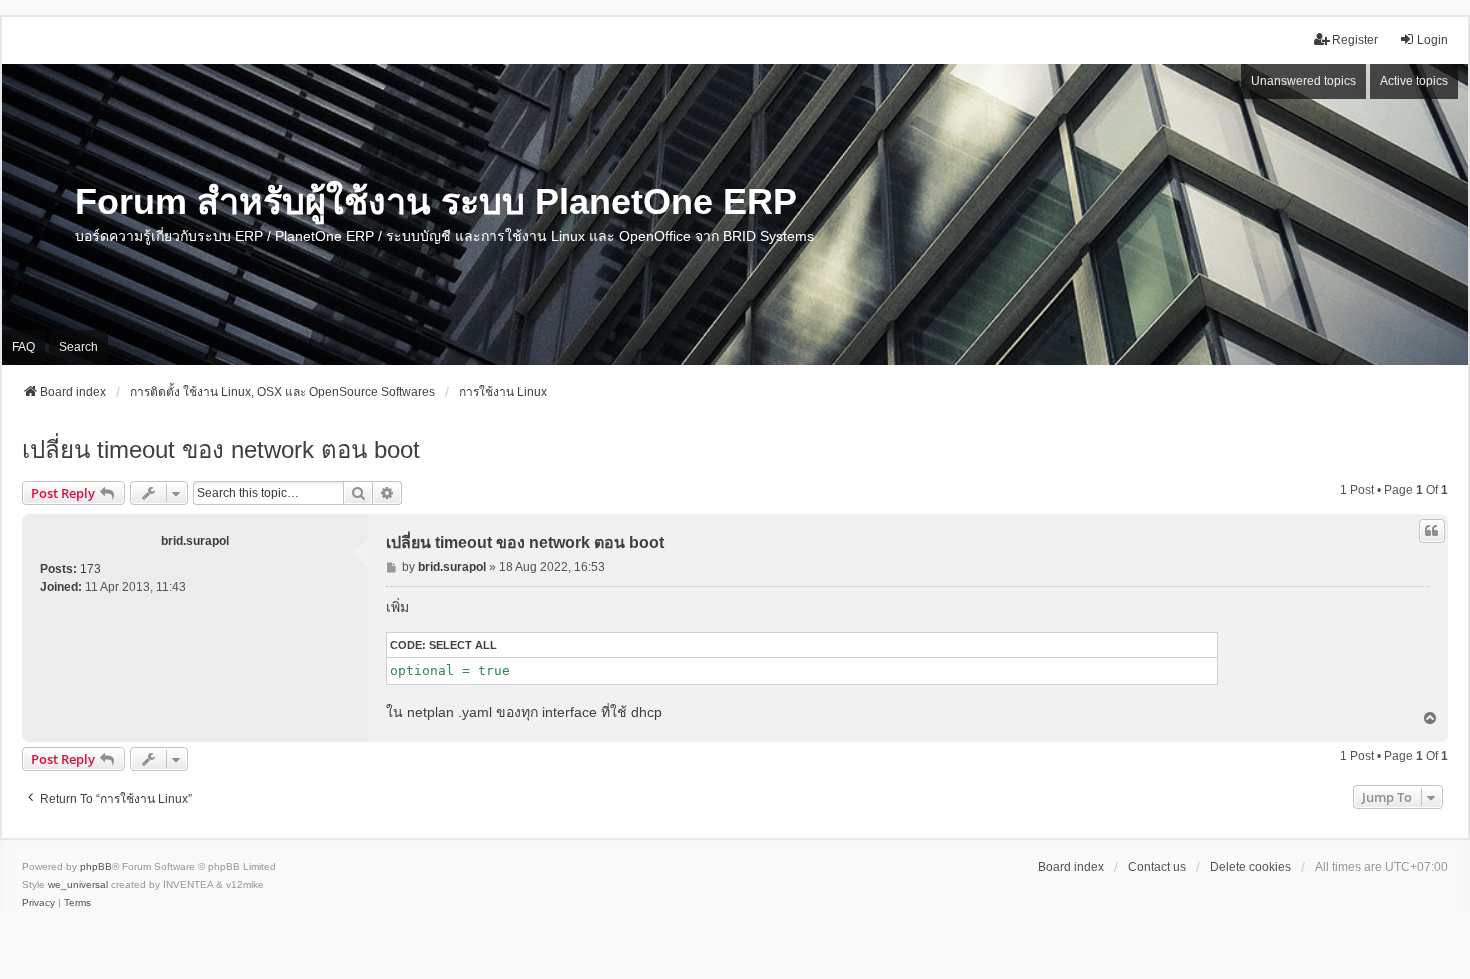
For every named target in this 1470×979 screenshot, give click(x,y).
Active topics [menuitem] (1414, 81)
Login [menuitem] (1432, 40)
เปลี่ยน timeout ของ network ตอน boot (221, 449)
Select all (463, 645)
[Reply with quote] (1432, 531)
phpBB (96, 866)
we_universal (78, 884)
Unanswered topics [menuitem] (1303, 81)
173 (90, 569)
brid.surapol (195, 541)
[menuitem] (38, 903)
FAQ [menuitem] (23, 347)
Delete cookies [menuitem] (1250, 867)
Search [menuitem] (78, 347)
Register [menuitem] (1355, 40)
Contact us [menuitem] (1157, 867)
